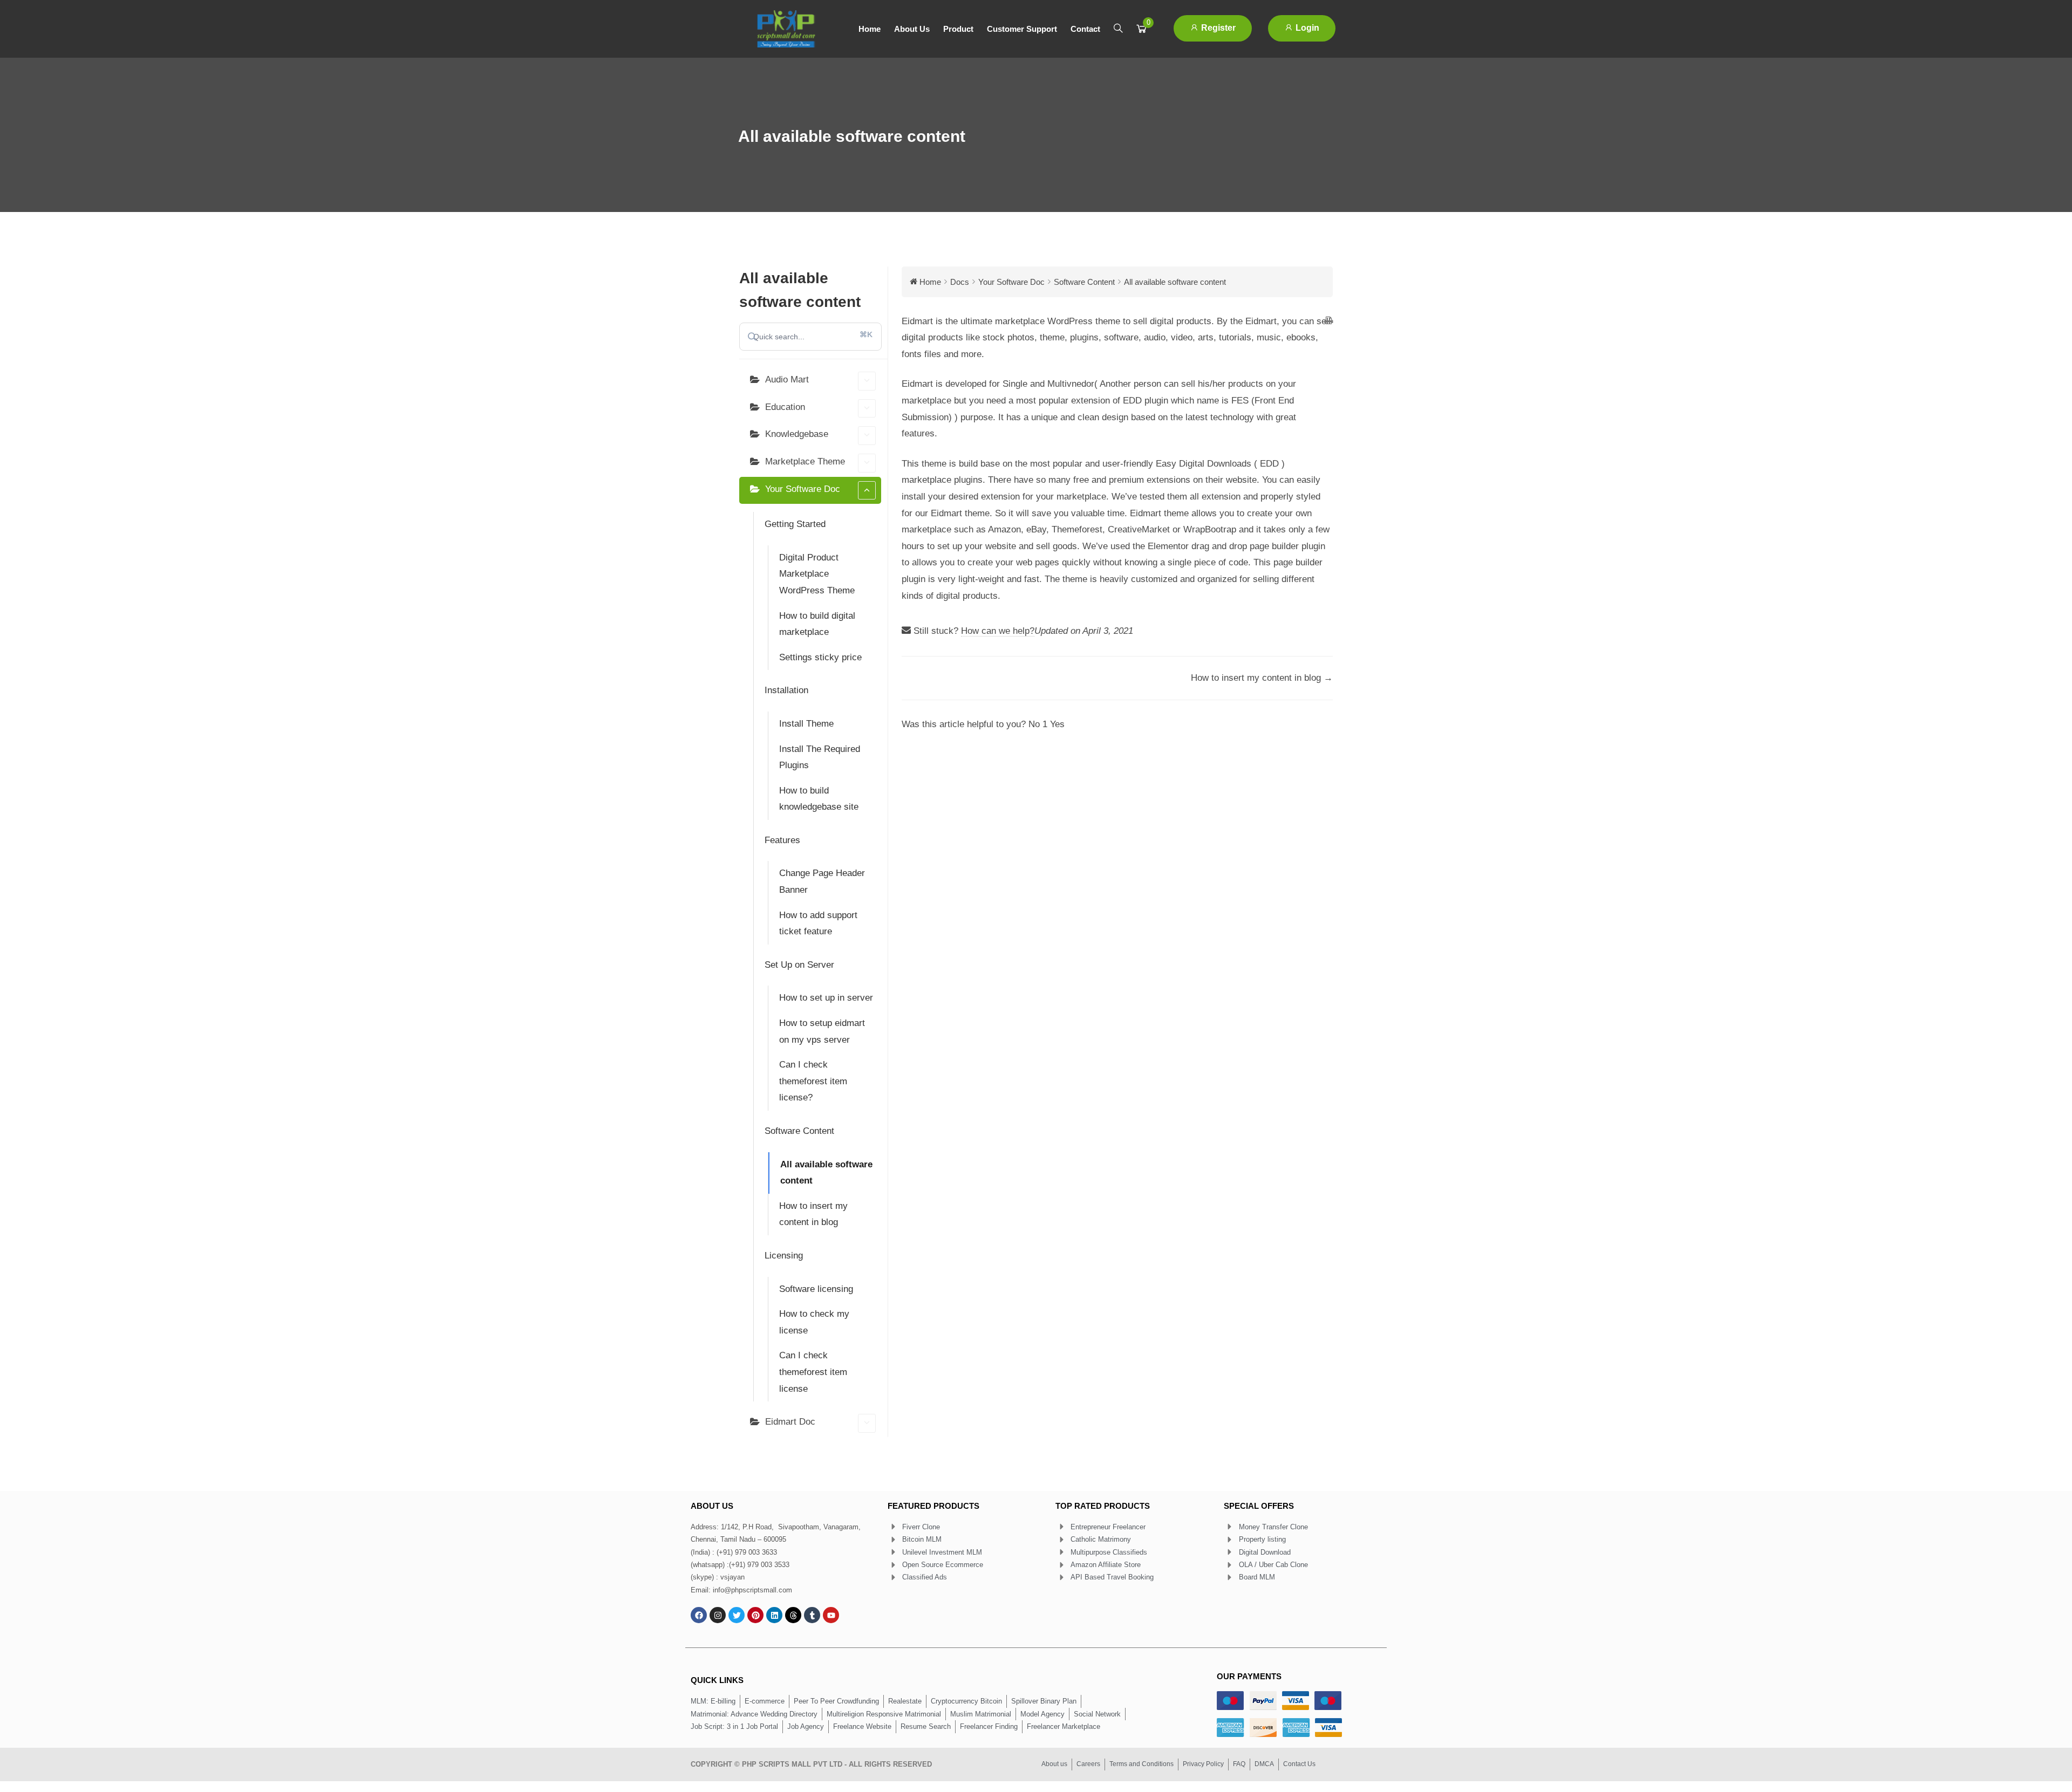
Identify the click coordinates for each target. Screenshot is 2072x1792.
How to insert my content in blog (813, 1214)
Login (1306, 28)
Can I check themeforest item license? (813, 1081)
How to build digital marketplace (817, 624)
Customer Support (1022, 29)
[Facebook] (699, 1615)
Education (785, 407)
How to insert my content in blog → (1262, 678)
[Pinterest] (755, 1615)
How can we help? (998, 631)
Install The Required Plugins (820, 757)
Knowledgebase (797, 434)
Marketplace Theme (805, 461)
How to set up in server (826, 998)
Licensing (784, 1256)
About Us (912, 29)
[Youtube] (831, 1615)
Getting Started (795, 524)
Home (870, 29)
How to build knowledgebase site (819, 799)
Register (1217, 28)
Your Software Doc (803, 489)
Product (958, 29)
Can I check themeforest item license (813, 1372)
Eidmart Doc (790, 1422)
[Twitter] (737, 1615)
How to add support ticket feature (818, 924)
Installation (786, 690)
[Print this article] (1328, 322)
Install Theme (806, 724)
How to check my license (814, 1322)
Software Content (799, 1131)
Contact (1085, 29)
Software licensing (816, 1289)
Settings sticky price (820, 657)
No (1038, 724)
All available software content (826, 1173)
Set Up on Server (799, 965)
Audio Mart (787, 379)
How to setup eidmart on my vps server (822, 1031)
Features (782, 840)
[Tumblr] (812, 1615)
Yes (1057, 724)
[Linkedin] (774, 1615)
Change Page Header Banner (822, 881)
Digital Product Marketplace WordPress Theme (817, 574)
